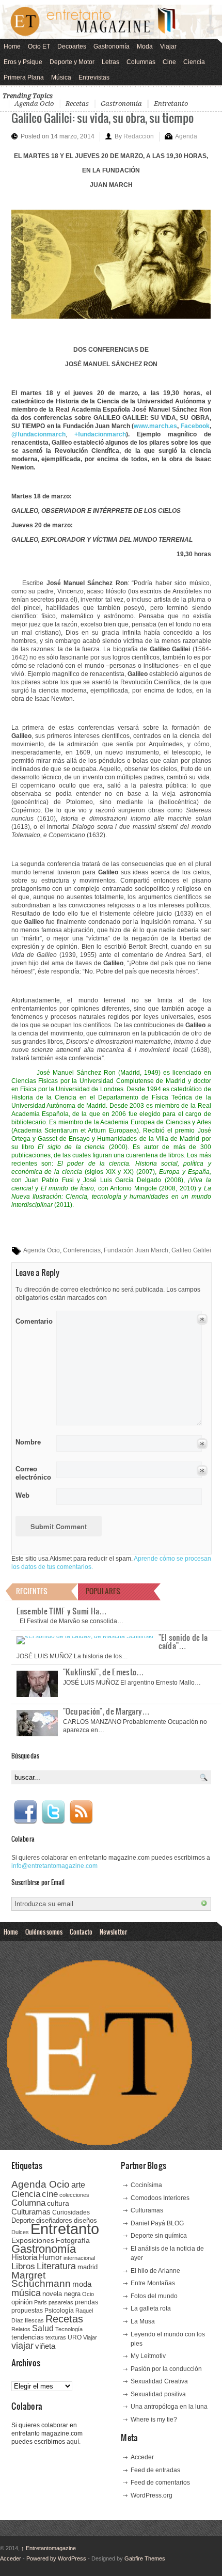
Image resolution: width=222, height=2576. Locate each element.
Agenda (186, 136)
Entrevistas (94, 77)
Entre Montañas (153, 2283)
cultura (58, 2203)
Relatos (21, 2329)
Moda (145, 46)
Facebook (25, 1812)
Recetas (77, 104)
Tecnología (69, 2329)
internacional (79, 2258)
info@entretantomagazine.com (54, 1866)
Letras (110, 62)
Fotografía (73, 2240)
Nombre (28, 1442)
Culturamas (31, 2212)
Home (12, 46)
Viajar (168, 46)
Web (22, 1495)
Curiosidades (71, 2212)
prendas (86, 2302)
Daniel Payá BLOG (157, 2223)
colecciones (74, 2195)
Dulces (20, 2232)
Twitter (53, 1812)
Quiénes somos (44, 1931)
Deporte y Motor (72, 62)
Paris (41, 2302)
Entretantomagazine (49, 2548)
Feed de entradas (155, 2470)
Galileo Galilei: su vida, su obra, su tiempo (102, 117)
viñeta (45, 2346)
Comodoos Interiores (160, 2198)
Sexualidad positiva (158, 2394)
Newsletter (113, 1931)
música (26, 2293)
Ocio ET (39, 46)
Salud (43, 2328)
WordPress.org (152, 2495)
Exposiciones (33, 2241)
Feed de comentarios (160, 2483)
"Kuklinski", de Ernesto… (104, 1672)
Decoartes (72, 46)
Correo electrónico (32, 1473)
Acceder (142, 2457)
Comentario (32, 1320)
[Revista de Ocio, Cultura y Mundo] (111, 22)
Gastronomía (112, 46)
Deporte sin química (159, 2236)
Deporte (23, 2221)
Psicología (59, 2311)
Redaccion (139, 136)
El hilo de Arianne (155, 2271)
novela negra (61, 2294)
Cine (169, 62)
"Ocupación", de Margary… (107, 1711)
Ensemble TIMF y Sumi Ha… (62, 1611)
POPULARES (103, 1591)
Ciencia (194, 62)
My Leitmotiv (148, 2356)
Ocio (88, 2294)
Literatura (56, 2266)
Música (61, 77)
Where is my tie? (154, 2420)
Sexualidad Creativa (159, 2381)
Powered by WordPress (56, 2558)
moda (82, 2284)
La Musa (143, 2321)
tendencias (28, 2337)
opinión (22, 2302)
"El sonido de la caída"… (183, 1641)
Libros (23, 2266)
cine (50, 2194)
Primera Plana (24, 77)
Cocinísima (146, 2185)
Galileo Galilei (191, 1250)
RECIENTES (32, 1591)
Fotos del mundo (154, 2296)
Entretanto (171, 104)
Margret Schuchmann (41, 2279)
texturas (56, 2337)
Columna (28, 2203)
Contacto (81, 1931)
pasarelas (61, 2302)
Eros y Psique (23, 62)
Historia (24, 2257)
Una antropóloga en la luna (169, 2407)
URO (75, 2337)
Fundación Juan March (136, 1250)
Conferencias (82, 1250)
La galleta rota (151, 2308)
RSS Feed (81, 1812)
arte (78, 2185)
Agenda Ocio (34, 104)
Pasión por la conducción (166, 2369)
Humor (50, 2257)
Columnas (141, 62)
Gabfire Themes (145, 2558)
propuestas (27, 2311)
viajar (22, 2345)
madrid (88, 2267)
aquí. (74, 2442)
